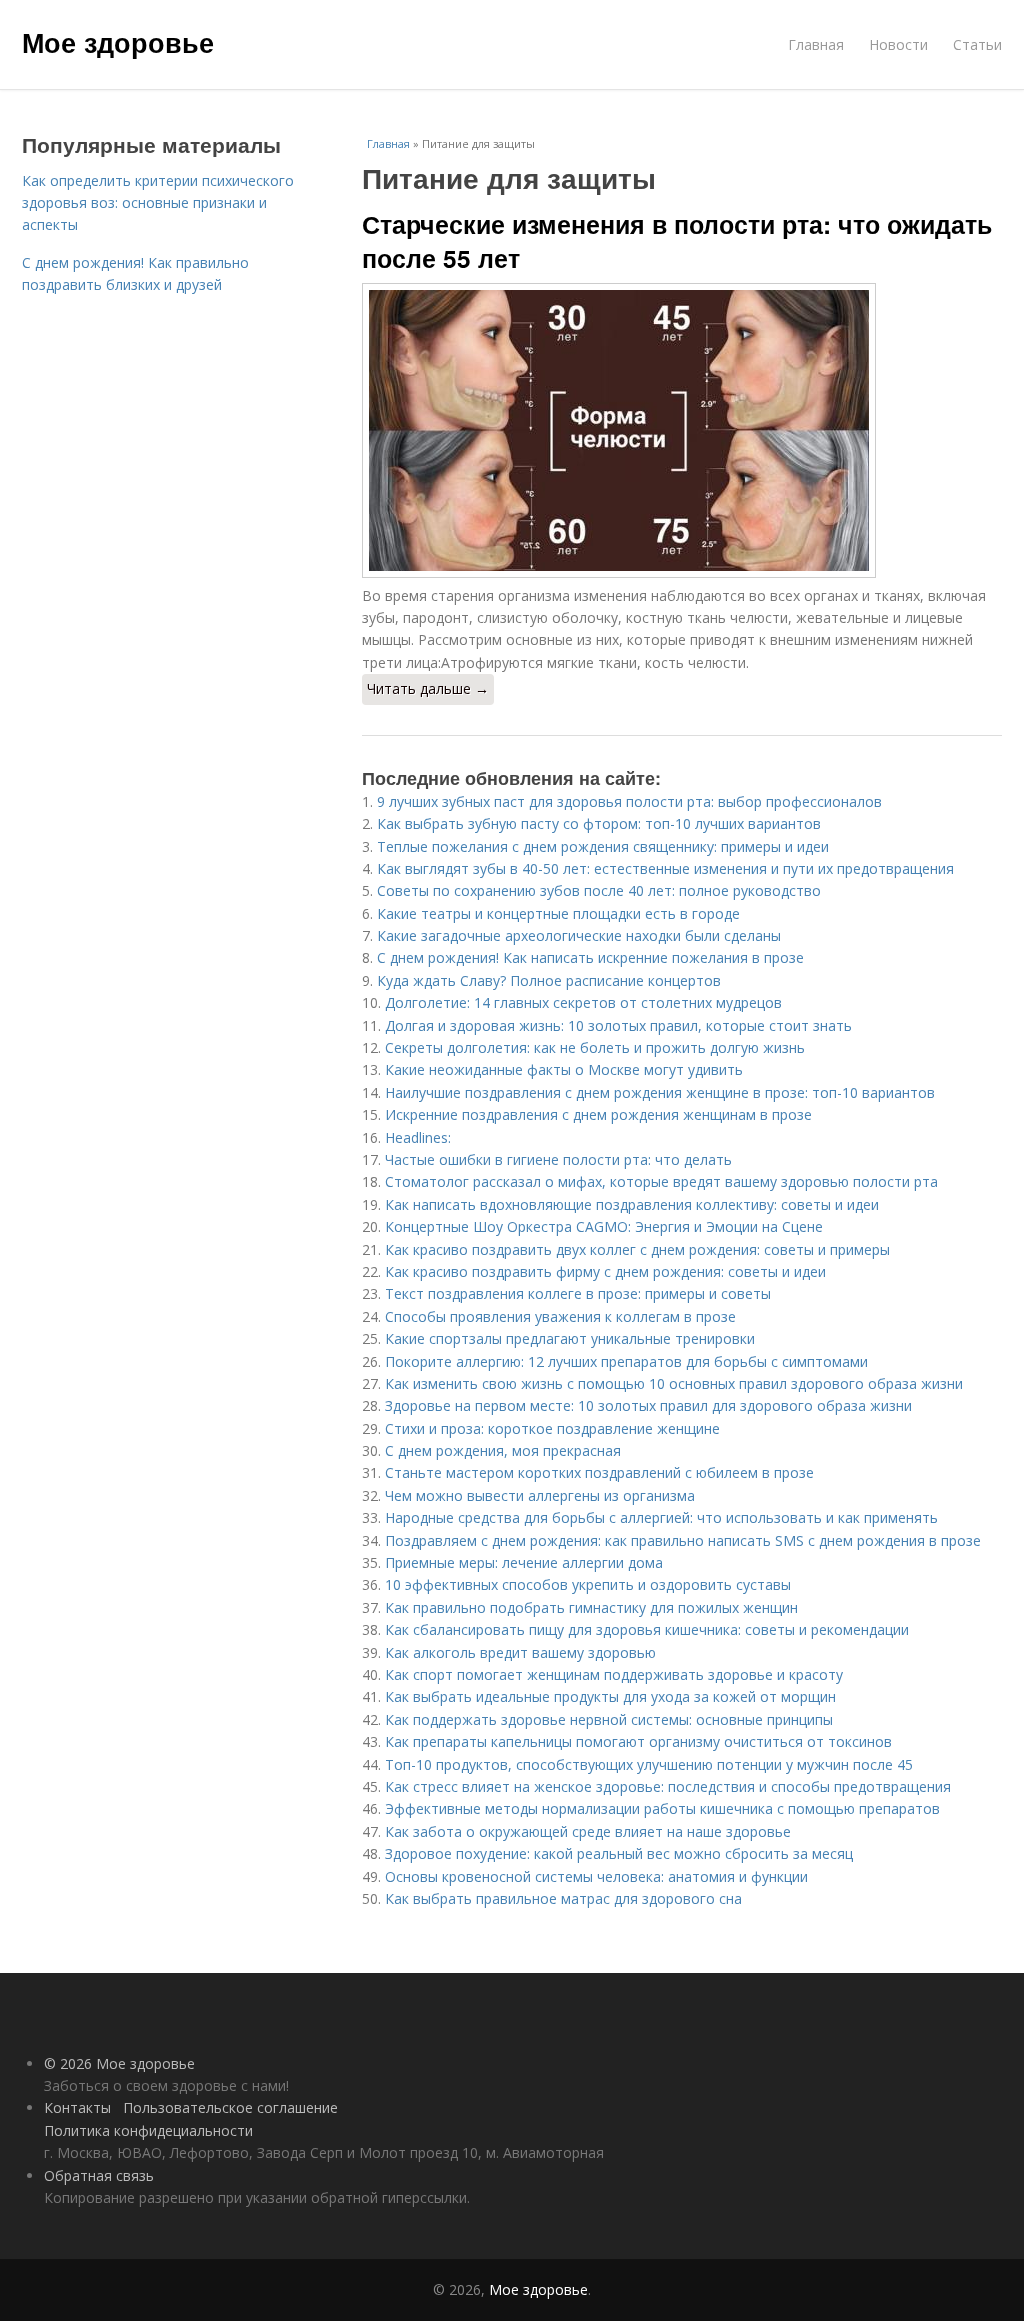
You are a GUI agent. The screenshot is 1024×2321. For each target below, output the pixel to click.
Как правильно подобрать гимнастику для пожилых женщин (591, 1607)
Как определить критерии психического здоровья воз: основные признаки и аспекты (158, 203)
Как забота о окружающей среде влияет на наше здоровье (588, 1831)
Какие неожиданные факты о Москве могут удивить (564, 1069)
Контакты (77, 2107)
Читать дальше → (428, 688)
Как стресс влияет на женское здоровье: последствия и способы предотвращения (668, 1786)
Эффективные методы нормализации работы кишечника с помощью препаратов (662, 1808)
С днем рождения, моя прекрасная (503, 1450)
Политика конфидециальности (148, 2130)
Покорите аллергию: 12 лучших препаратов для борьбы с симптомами (626, 1361)
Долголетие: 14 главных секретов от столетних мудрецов (583, 1002)
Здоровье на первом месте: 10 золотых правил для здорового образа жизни (648, 1405)
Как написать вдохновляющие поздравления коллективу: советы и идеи (632, 1204)
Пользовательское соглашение (230, 2107)
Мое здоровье (118, 42)
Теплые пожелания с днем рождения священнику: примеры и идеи (603, 846)
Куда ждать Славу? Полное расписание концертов (549, 980)
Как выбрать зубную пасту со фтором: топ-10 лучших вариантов (599, 823)
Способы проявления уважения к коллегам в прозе (560, 1316)
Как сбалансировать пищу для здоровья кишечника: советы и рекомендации (647, 1629)
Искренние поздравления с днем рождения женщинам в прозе (598, 1114)
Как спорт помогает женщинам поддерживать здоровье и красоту (614, 1674)
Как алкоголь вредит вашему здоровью (520, 1652)
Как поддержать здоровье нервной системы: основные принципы (609, 1719)
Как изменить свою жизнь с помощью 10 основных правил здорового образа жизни (674, 1383)
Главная (816, 44)
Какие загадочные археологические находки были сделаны (579, 935)
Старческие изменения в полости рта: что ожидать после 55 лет (677, 241)
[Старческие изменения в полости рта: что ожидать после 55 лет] (682, 430)
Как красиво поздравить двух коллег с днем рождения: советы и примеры (637, 1249)
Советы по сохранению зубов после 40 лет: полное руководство (599, 890)
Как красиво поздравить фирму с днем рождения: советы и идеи (605, 1271)
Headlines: (418, 1137)
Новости (898, 44)
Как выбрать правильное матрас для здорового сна (563, 1898)
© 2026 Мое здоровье (119, 2063)
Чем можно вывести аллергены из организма (540, 1495)
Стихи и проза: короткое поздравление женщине (552, 1428)
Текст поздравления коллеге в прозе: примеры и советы (578, 1293)
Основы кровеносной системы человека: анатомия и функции (596, 1876)
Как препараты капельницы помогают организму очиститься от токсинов (638, 1741)
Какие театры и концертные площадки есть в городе (558, 913)
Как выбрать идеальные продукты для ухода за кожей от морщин (610, 1696)
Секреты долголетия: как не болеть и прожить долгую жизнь (595, 1047)
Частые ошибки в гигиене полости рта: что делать (558, 1159)
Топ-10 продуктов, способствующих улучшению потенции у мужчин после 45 (649, 1764)
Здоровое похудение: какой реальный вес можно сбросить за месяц (619, 1853)
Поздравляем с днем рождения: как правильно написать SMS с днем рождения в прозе (683, 1540)
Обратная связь (99, 2175)
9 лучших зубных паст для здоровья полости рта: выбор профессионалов (629, 801)
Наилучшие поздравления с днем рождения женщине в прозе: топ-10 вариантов (660, 1092)
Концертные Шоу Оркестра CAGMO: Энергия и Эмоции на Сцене (604, 1226)
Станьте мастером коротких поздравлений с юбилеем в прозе (599, 1472)
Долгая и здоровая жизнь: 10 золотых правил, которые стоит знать (618, 1025)
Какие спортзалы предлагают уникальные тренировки (570, 1338)
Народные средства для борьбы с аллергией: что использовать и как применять (661, 1517)
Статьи (977, 44)
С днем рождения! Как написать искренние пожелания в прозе (590, 957)
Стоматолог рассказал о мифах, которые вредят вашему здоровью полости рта (661, 1181)
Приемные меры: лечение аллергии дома (524, 1562)
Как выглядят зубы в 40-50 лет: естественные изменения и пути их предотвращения (665, 868)
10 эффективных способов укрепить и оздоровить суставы (588, 1584)
